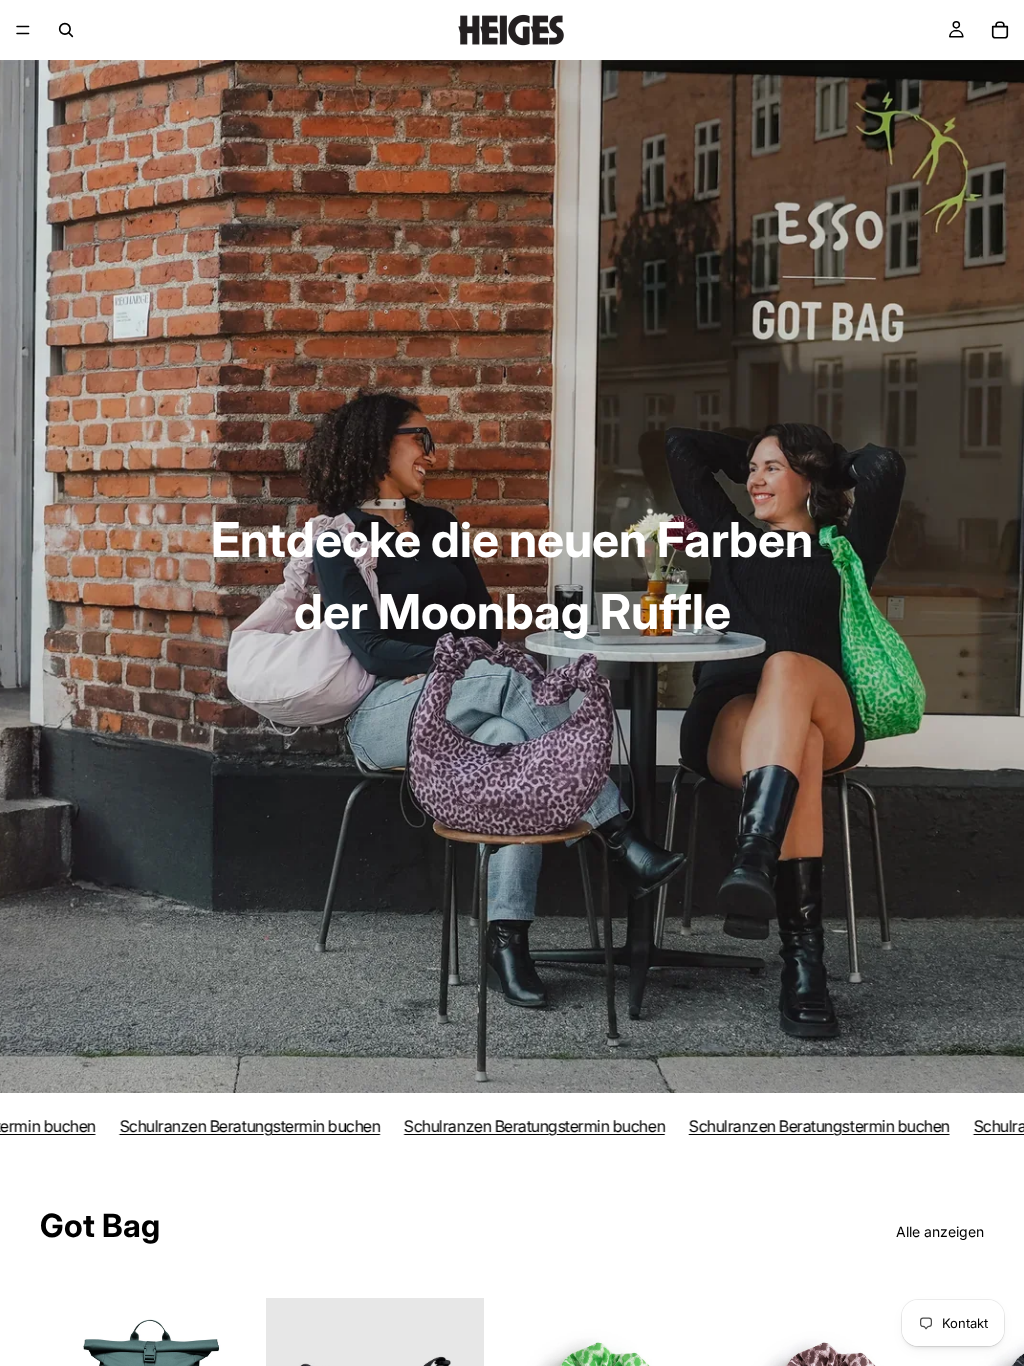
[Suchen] (66, 30)
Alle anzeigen (940, 1231)
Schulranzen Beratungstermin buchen (224, 1126)
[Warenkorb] (1000, 30)
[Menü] (23, 30)
